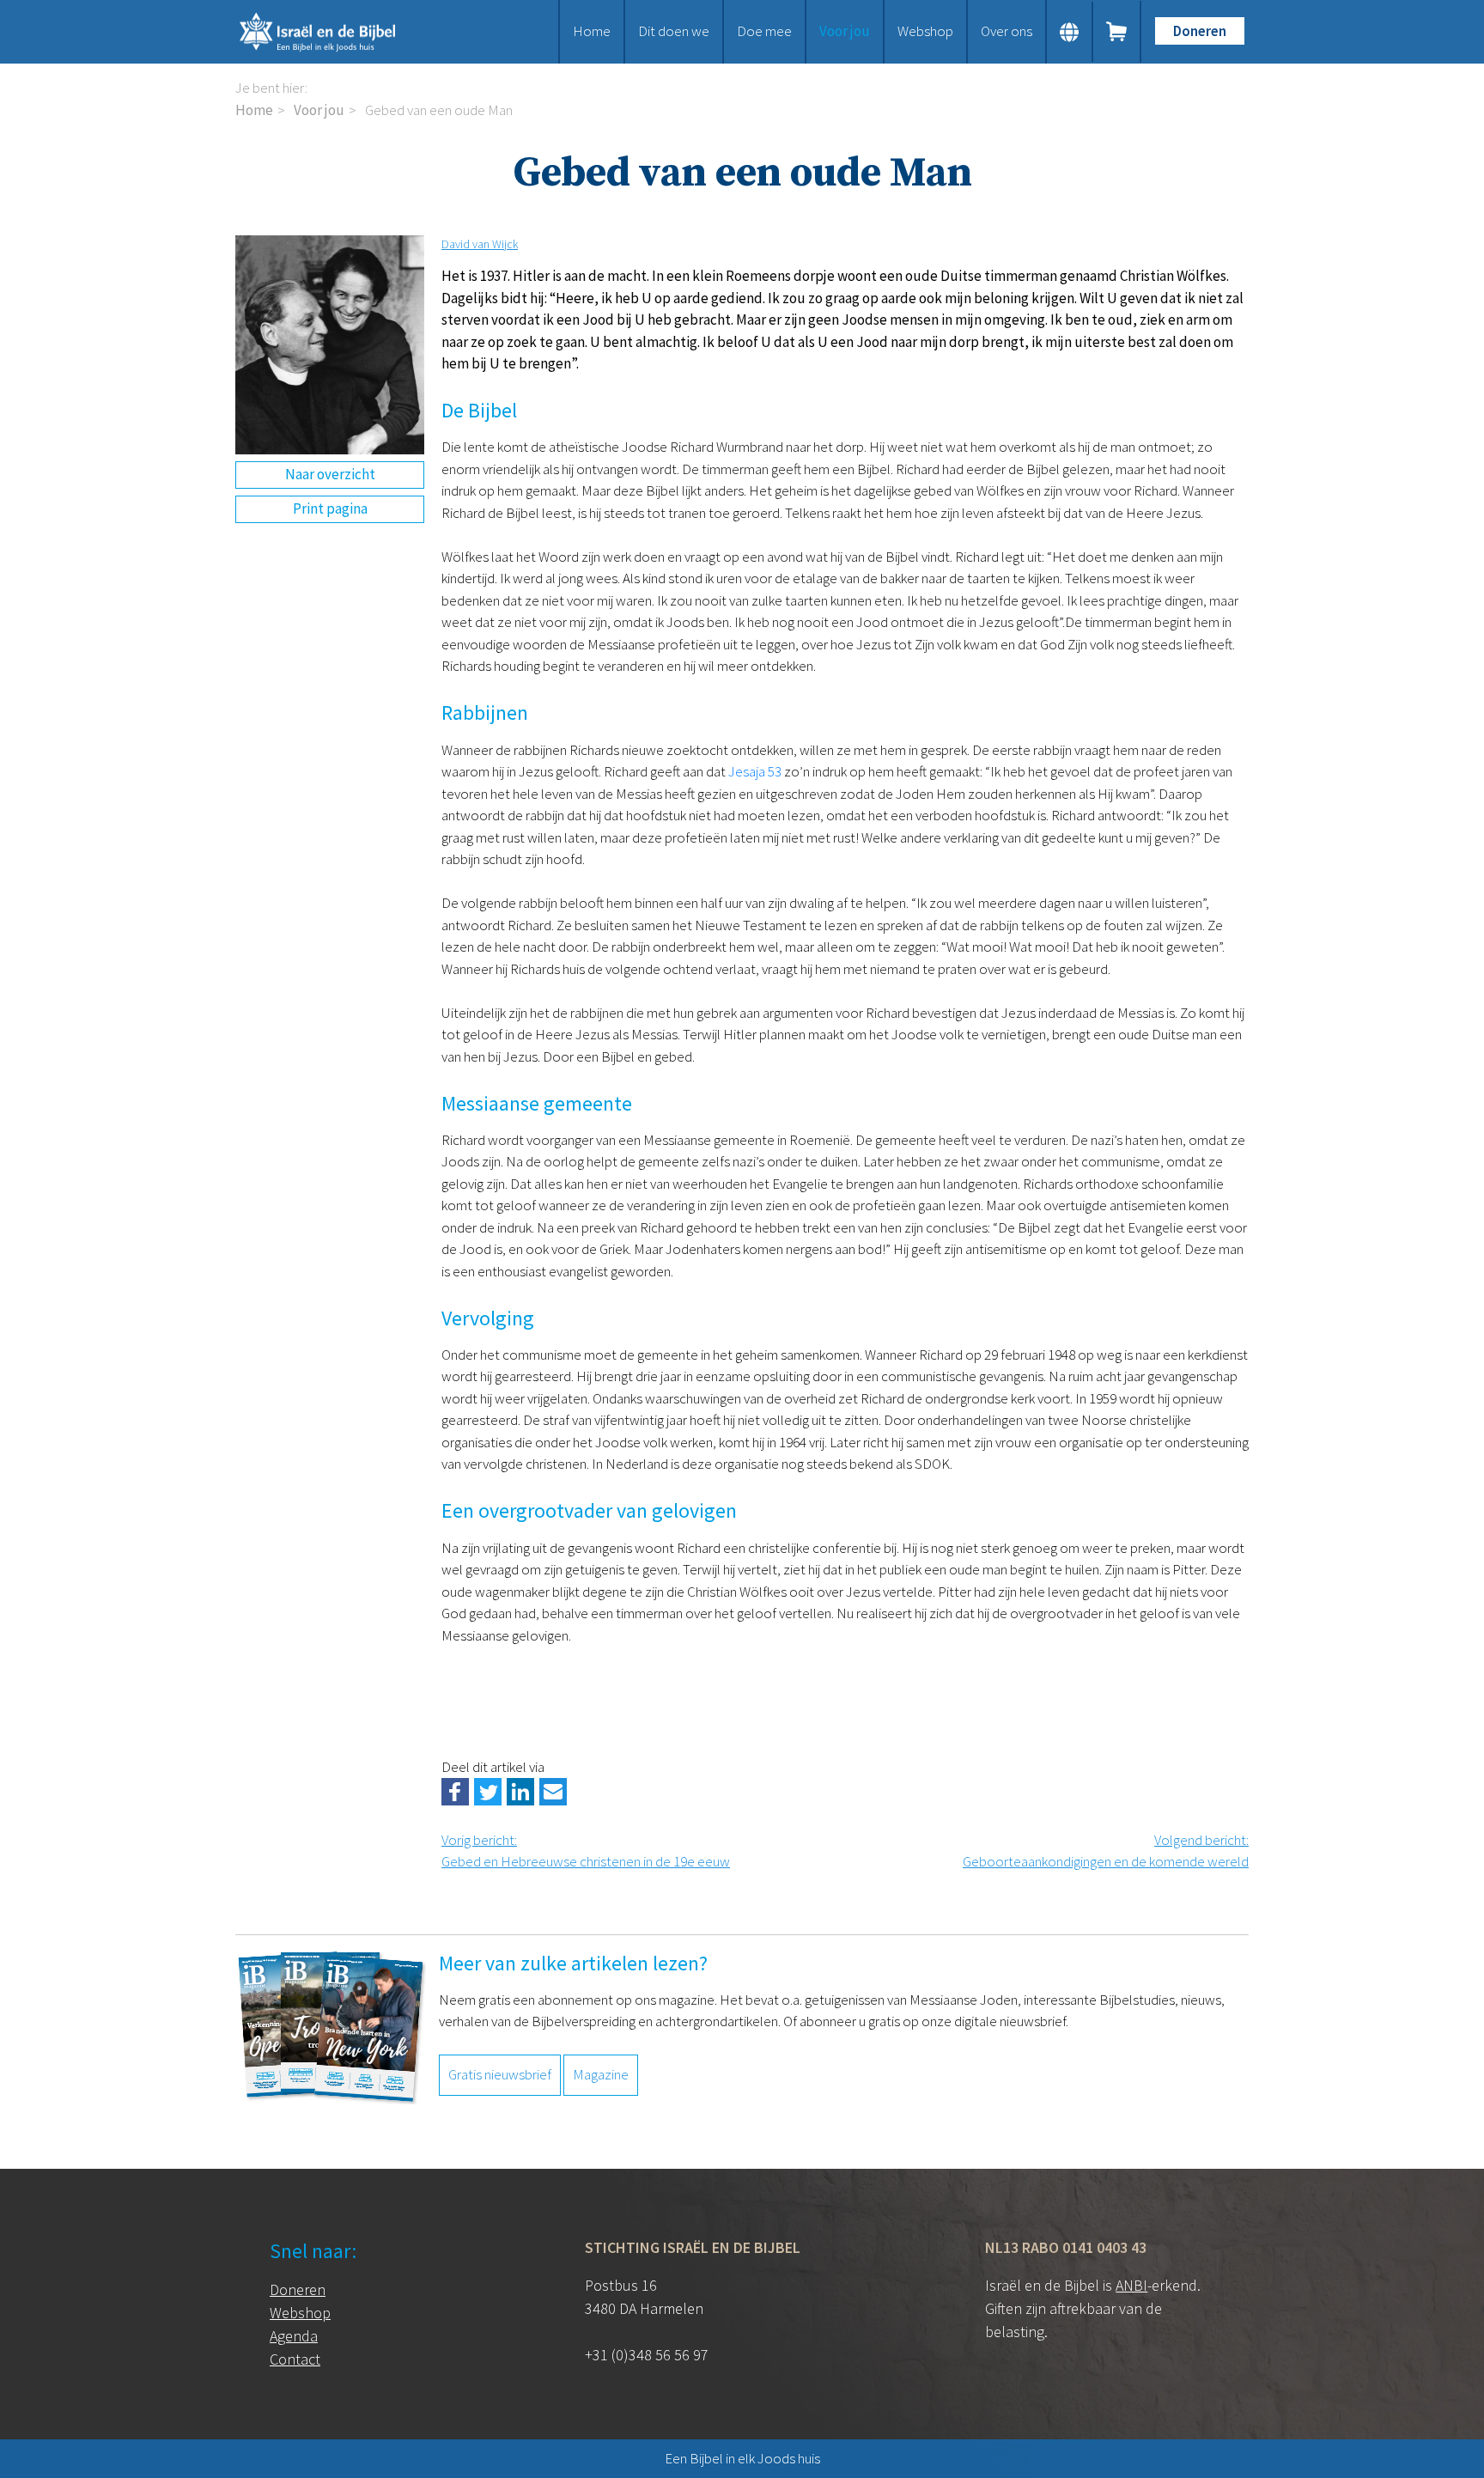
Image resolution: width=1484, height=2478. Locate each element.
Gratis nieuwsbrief (500, 2074)
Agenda (294, 2336)
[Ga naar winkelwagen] (1117, 32)
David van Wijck (480, 244)
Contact (295, 2359)
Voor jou (845, 31)
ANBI (1131, 2285)
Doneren (1200, 31)
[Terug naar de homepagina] (338, 32)
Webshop (925, 31)
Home (592, 31)
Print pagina (330, 508)
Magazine (601, 2074)
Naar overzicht (330, 474)
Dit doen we (674, 31)
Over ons (1007, 31)
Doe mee (764, 31)
